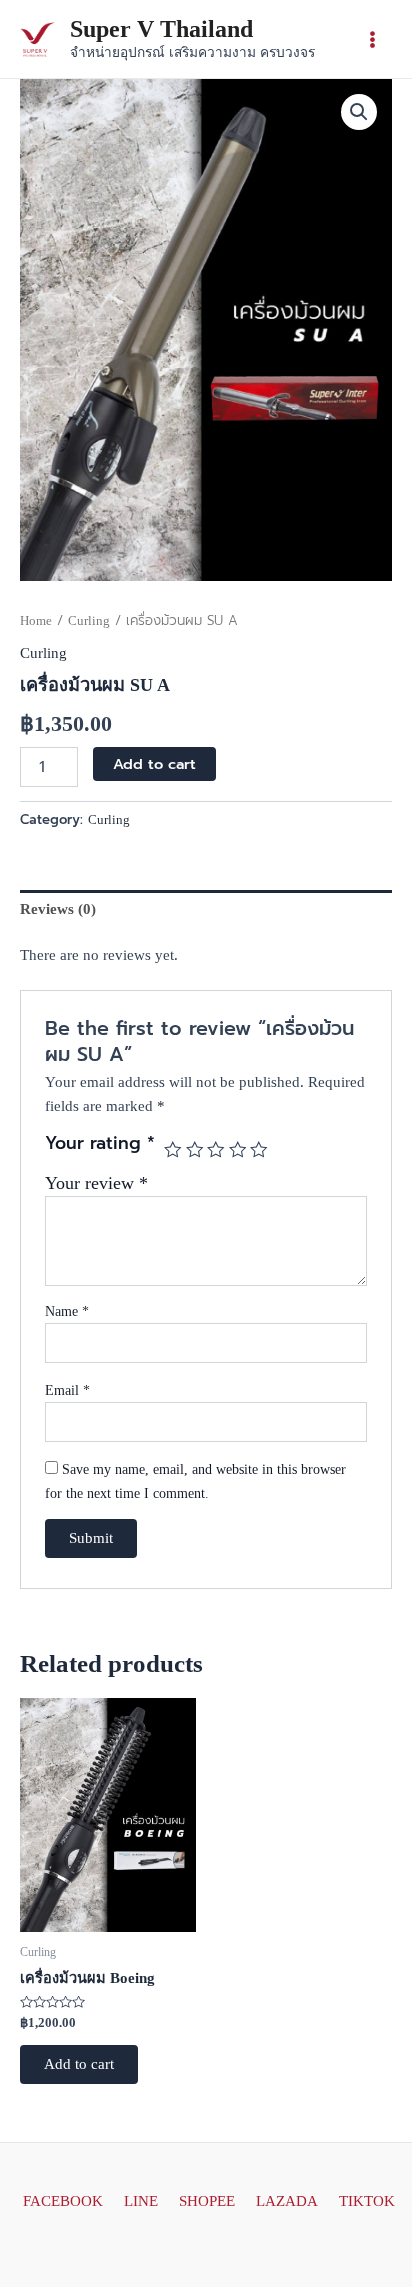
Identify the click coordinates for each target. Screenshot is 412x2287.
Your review (96, 1183)
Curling (89, 620)
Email (67, 1390)
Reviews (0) (58, 909)
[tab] (206, 909)
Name (67, 1311)
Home (36, 620)
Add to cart (154, 764)
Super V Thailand (161, 29)
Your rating (100, 1144)
